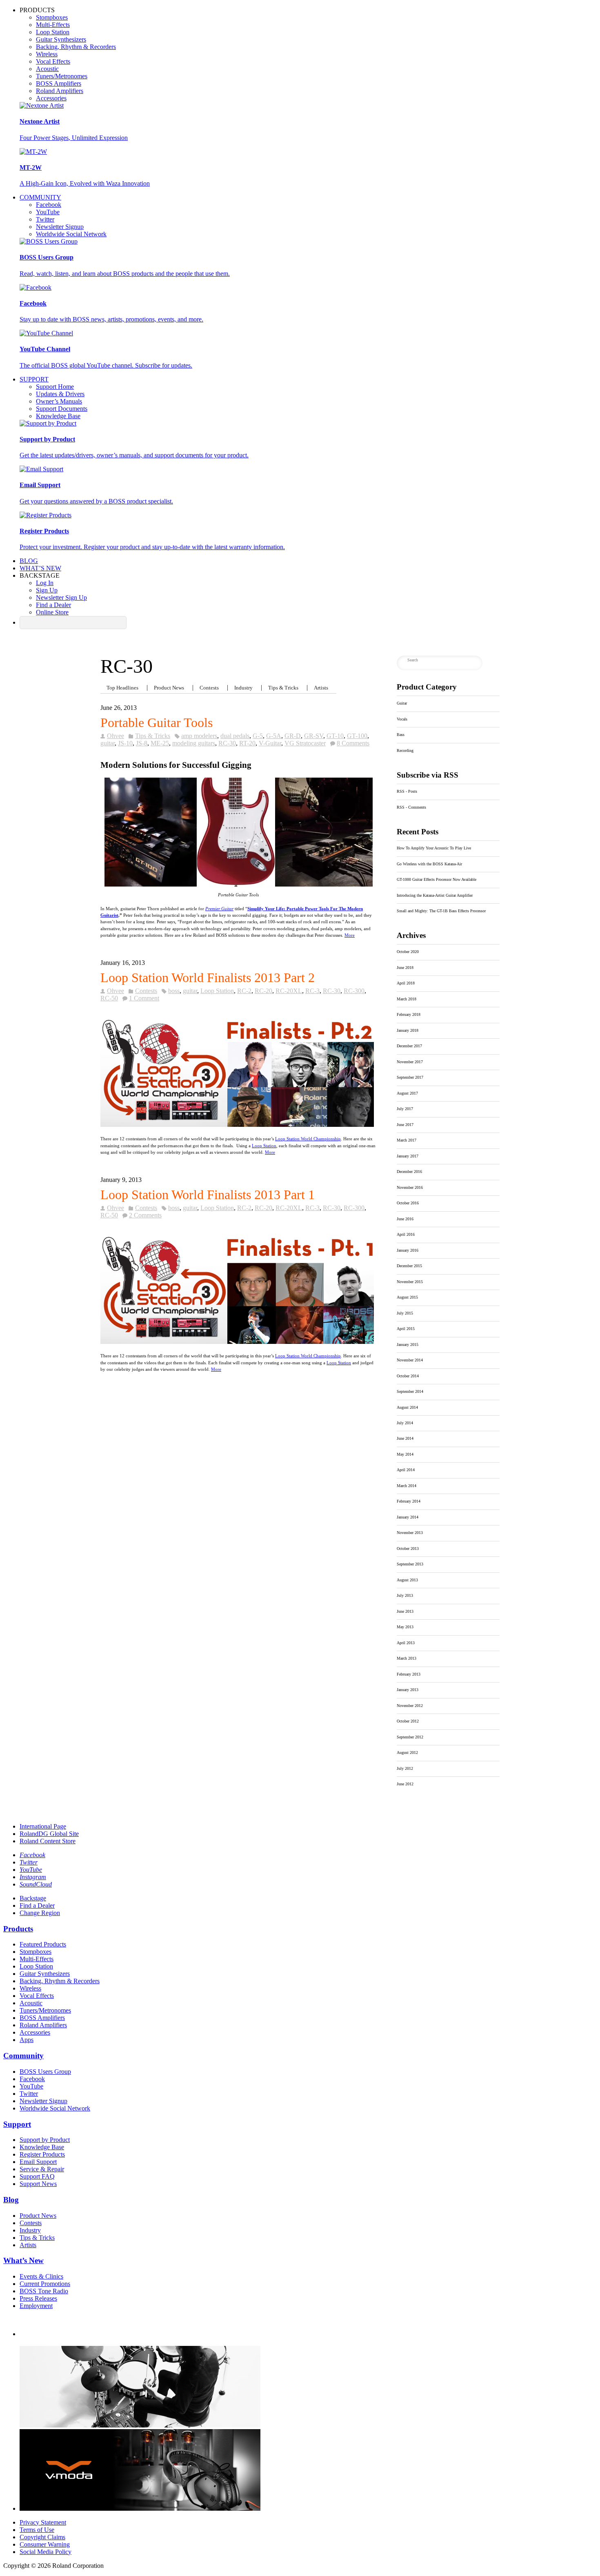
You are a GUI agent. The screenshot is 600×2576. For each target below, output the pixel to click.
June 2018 (405, 968)
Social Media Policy (46, 2552)
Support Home (55, 387)
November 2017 (410, 1062)
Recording (405, 750)
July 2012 (405, 1768)
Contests (209, 688)
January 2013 (408, 1690)
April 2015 (406, 1329)
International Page (43, 1826)
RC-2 (244, 991)
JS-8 (142, 743)
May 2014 (405, 1454)
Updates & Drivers (60, 394)
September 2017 (410, 1077)
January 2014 (408, 1517)
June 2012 (405, 1784)
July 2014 (405, 1423)
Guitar (402, 703)
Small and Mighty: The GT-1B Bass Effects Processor (441, 911)
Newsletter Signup (60, 227)
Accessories (51, 98)
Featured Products (43, 1944)
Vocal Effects (53, 61)
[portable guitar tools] (238, 886)
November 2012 (410, 1706)
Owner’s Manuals (59, 401)
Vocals (402, 719)
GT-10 (335, 736)
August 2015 (407, 1297)
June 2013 (405, 1611)
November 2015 (410, 1282)
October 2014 (408, 1376)
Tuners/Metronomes (62, 76)
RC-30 (227, 743)
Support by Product (45, 2140)
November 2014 (410, 1360)
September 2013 (410, 1564)
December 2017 (409, 1046)
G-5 (258, 736)
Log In (45, 583)
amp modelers (199, 736)
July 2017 (405, 1109)
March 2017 (407, 1140)
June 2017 (405, 1125)
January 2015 (408, 1345)
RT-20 (247, 743)
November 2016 (410, 1187)
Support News (38, 2184)
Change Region (40, 1913)
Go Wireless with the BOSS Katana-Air (429, 864)
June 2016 (405, 1219)
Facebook (49, 205)
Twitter (45, 219)
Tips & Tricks (283, 688)
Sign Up (47, 590)
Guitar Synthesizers (61, 39)
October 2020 (408, 952)
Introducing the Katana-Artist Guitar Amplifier (435, 895)
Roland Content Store (48, 1841)
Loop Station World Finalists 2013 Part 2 (208, 978)
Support (34, 379)
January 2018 (408, 1030)
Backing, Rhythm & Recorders (76, 47)
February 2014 (409, 1501)
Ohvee (116, 736)
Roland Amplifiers (60, 91)
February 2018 (409, 1014)
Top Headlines (122, 688)
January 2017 (408, 1156)
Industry (243, 688)
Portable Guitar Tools (157, 723)
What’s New (40, 568)
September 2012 (410, 1737)
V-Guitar (270, 743)
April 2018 (406, 983)
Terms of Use (37, 2530)
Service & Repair (42, 2169)
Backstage (33, 1898)
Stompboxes (52, 17)
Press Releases (38, 2298)
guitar (108, 743)
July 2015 (405, 1313)
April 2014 (406, 1470)
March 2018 (407, 999)
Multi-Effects (53, 25)
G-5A (274, 736)
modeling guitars (194, 743)
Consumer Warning (45, 2544)
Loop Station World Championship (308, 1139)
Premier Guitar (219, 909)
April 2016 (406, 1234)
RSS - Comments (411, 807)
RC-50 (109, 998)
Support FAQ (37, 2176)
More (350, 935)
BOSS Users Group (45, 2072)
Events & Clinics (41, 2276)
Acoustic (47, 69)
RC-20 (263, 991)
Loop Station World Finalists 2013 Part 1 (208, 1195)
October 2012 (408, 1721)
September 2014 (410, 1391)
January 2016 (408, 1250)
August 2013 (407, 1580)
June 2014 (405, 1438)
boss (174, 991)
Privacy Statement (43, 2522)
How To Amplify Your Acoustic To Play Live (434, 848)
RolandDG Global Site (49, 1834)
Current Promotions (45, 2284)
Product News (169, 688)
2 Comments (145, 1215)
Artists (321, 688)
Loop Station (53, 32)
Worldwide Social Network (71, 234)
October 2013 (408, 1548)
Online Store (52, 612)
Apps (27, 2040)
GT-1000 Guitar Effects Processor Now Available (437, 879)
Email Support (38, 2162)
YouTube (48, 212)
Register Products (42, 2154)
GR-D (293, 736)
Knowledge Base (58, 416)
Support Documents (62, 409)
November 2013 (410, 1533)
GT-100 (357, 736)
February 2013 (409, 1674)
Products (18, 1929)
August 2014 (407, 1407)
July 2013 (405, 1595)
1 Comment (144, 998)
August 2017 (407, 1093)
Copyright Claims (42, 2537)
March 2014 (407, 1486)
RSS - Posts (407, 791)
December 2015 (409, 1266)
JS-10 (125, 743)
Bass (401, 735)
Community (40, 197)
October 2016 (408, 1203)
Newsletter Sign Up (61, 597)
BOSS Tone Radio (44, 2291)
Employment (36, 2306)
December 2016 (409, 1172)
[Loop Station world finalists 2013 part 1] (237, 1342)
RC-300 (354, 991)
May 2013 (405, 1627)
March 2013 (407, 1658)
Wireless (47, 54)
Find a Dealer (53, 605)
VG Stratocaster (305, 743)
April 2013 (406, 1643)
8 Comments (353, 743)
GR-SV (314, 736)
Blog (29, 561)
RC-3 (312, 991)
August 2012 (407, 1752)
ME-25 (160, 743)
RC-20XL (289, 991)
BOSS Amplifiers (59, 83)
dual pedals (235, 736)
